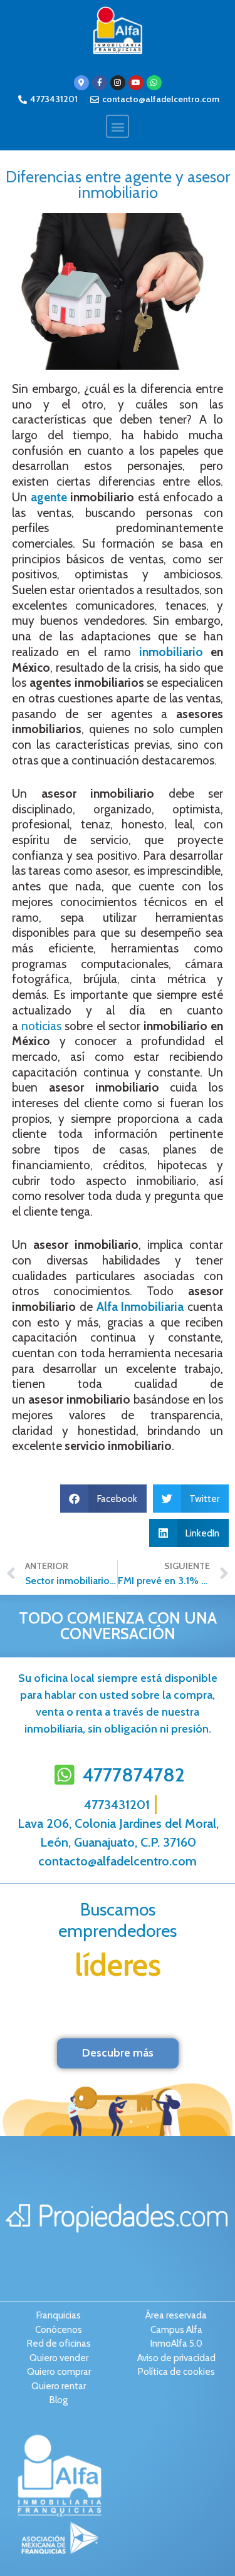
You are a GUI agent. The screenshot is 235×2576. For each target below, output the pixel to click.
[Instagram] (118, 83)
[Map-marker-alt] (81, 83)
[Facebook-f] (100, 83)
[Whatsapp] (154, 83)
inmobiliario (171, 652)
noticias (41, 1026)
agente (49, 497)
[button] (118, 126)
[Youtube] (136, 83)
